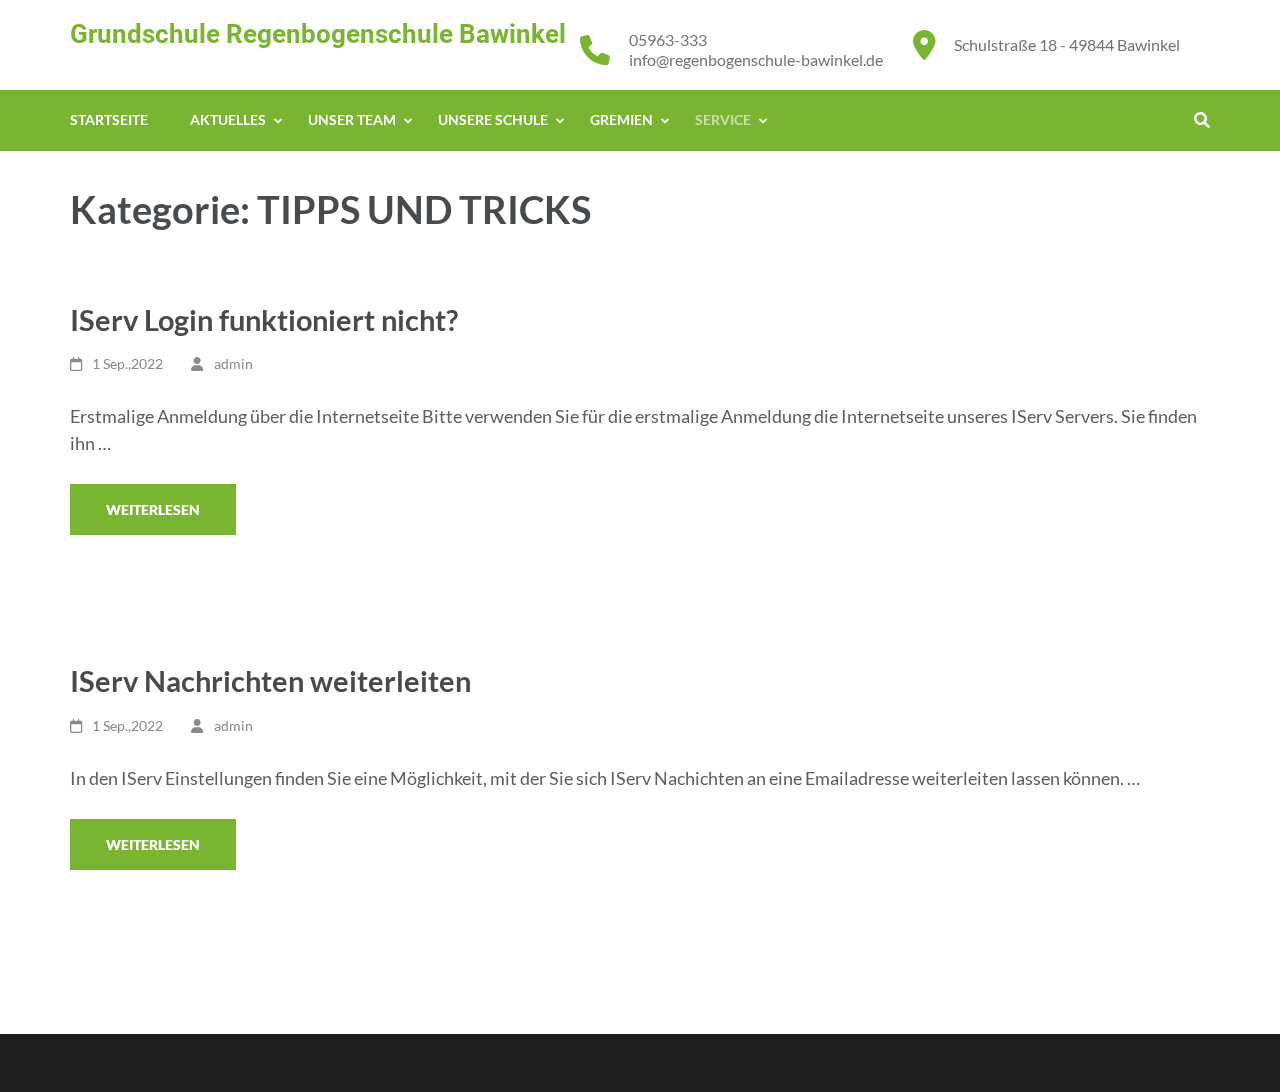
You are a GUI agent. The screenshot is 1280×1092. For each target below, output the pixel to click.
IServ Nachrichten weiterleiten (270, 680)
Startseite (109, 119)
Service (723, 119)
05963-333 (668, 39)
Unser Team (352, 119)
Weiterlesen (153, 509)
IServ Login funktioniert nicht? (264, 319)
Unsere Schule (493, 119)
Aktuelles (228, 119)
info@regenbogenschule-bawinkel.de (756, 59)
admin (233, 363)
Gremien (621, 119)
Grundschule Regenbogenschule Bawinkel (318, 34)
